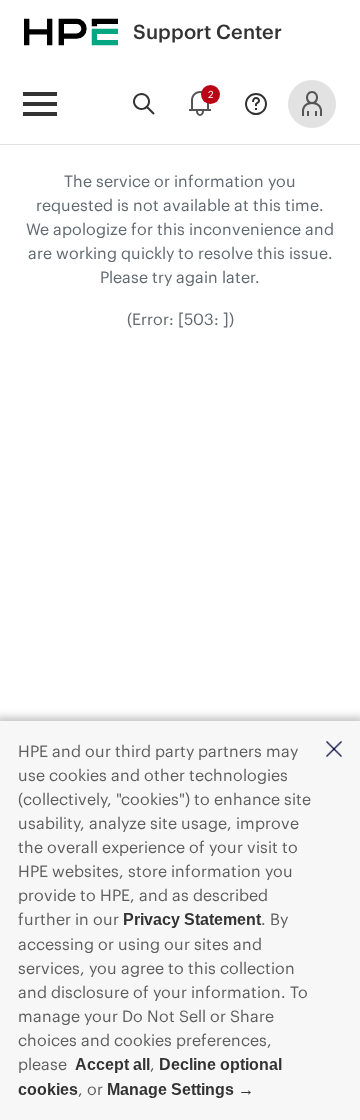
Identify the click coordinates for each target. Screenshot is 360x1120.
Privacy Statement (192, 919)
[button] (334, 750)
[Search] (144, 104)
